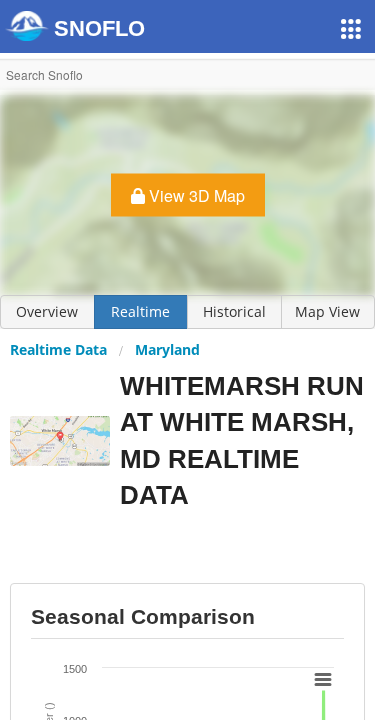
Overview (47, 311)
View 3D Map (195, 195)
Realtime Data (58, 349)
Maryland (167, 349)
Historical (234, 311)
